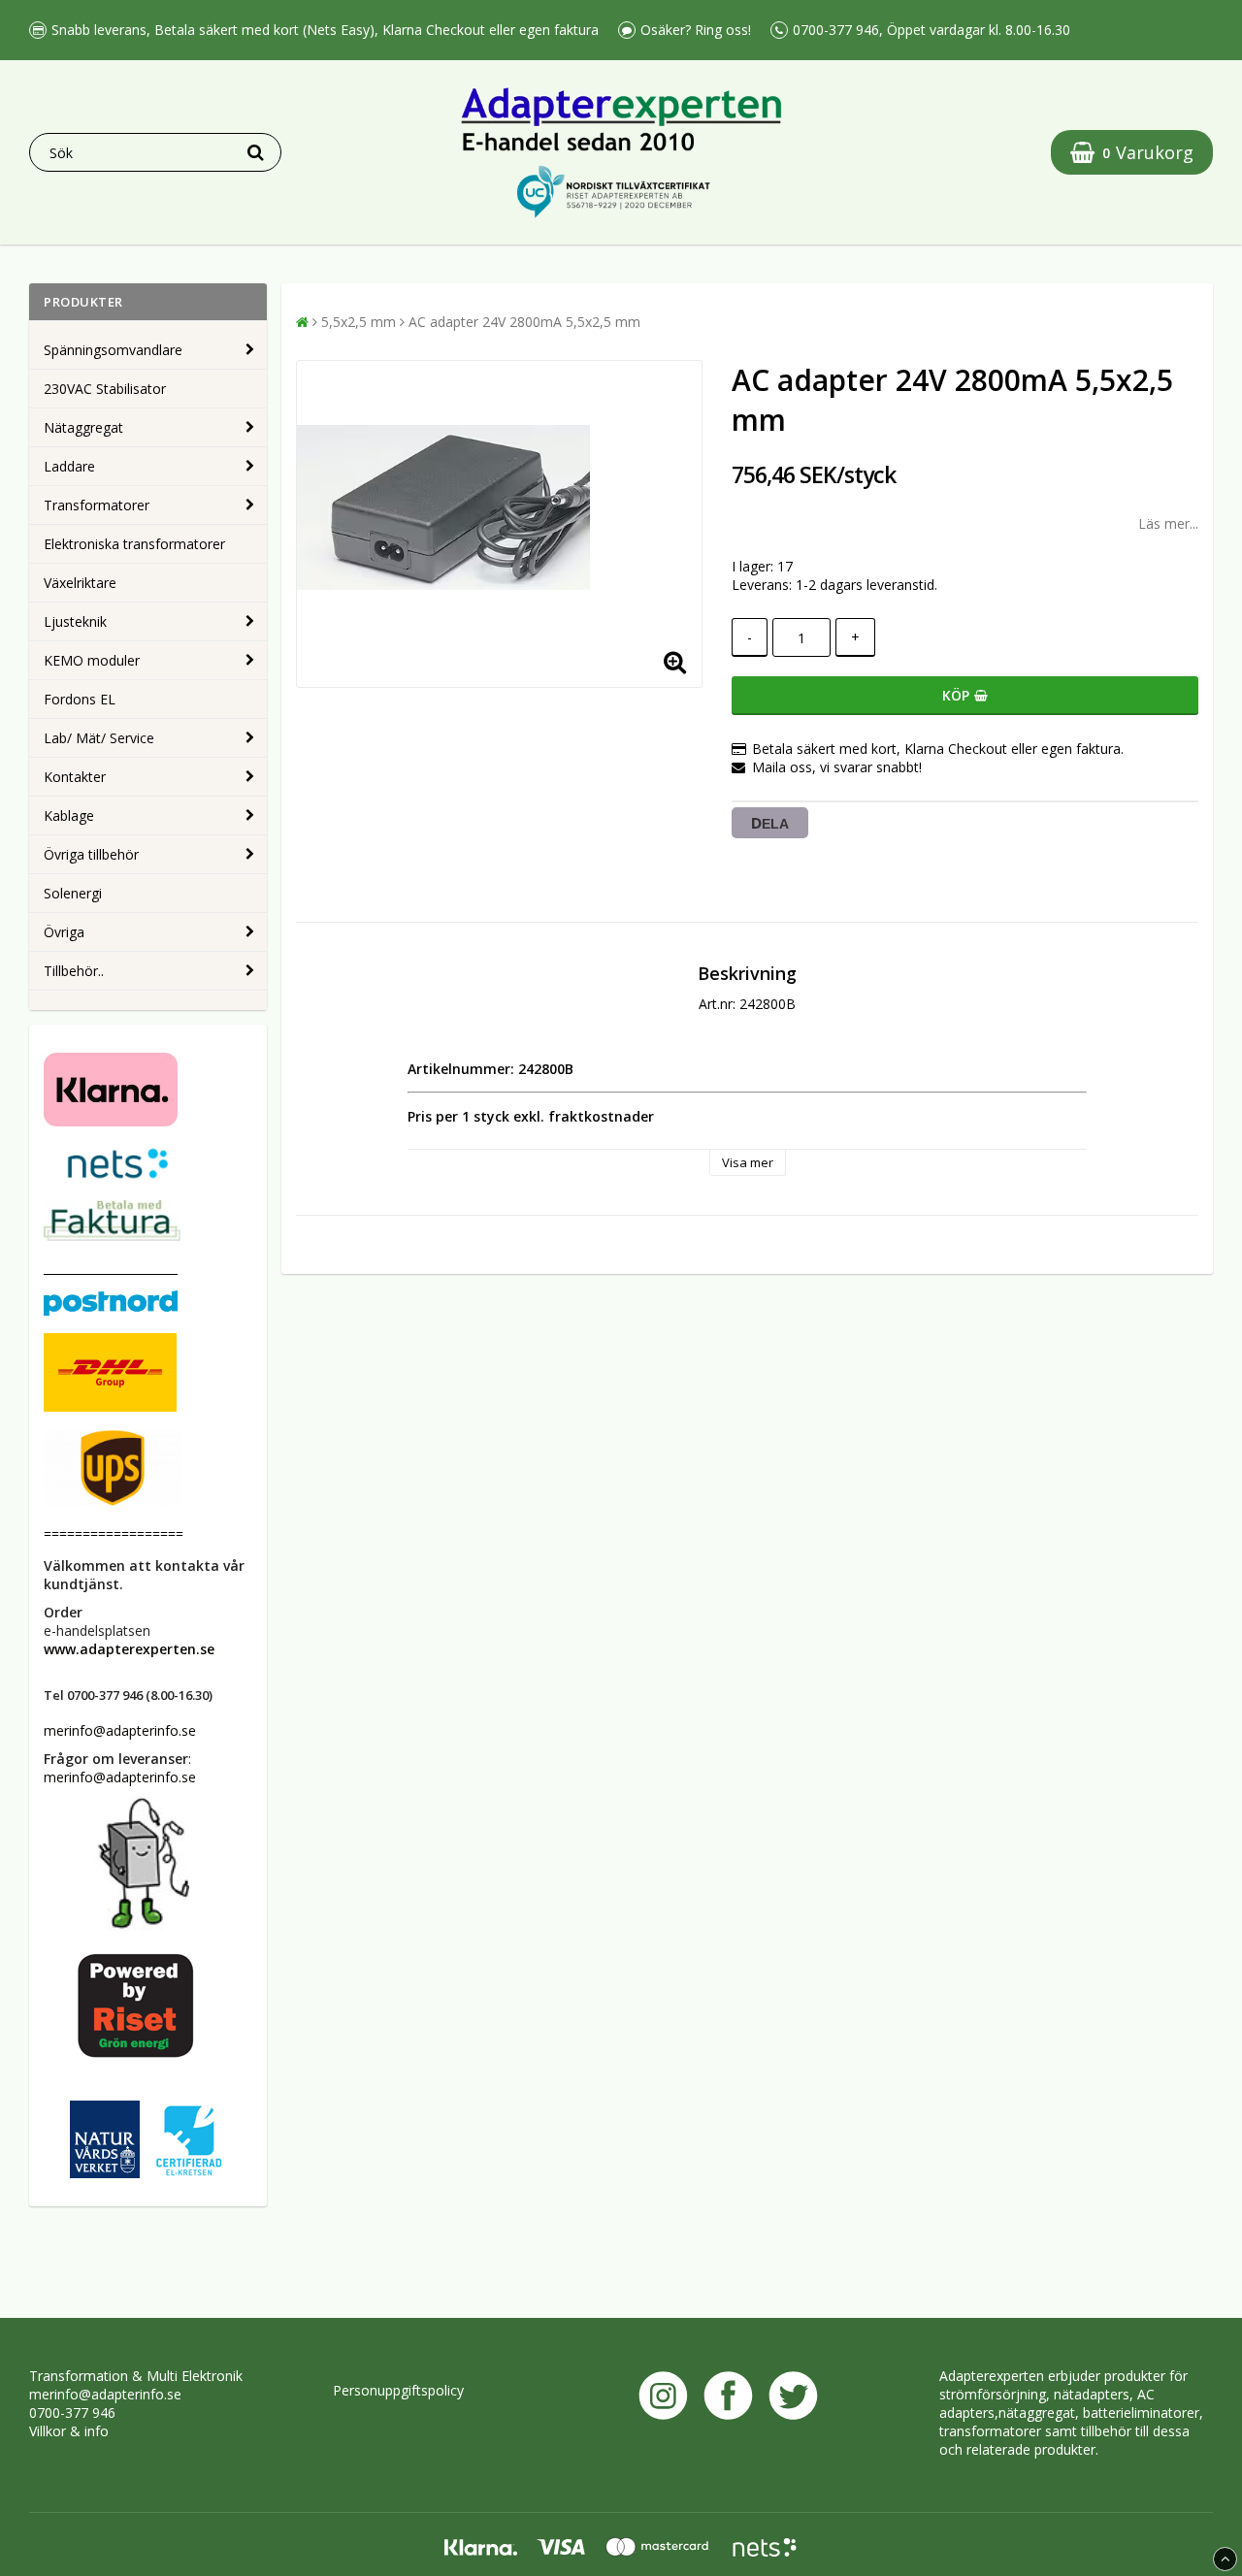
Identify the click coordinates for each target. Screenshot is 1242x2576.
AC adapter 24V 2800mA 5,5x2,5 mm (524, 322)
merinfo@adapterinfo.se (105, 2394)
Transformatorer (97, 505)
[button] (1132, 152)
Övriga (64, 932)
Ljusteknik (75, 621)
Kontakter (75, 777)
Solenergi (73, 893)
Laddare (69, 466)
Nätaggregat (83, 427)
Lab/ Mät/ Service (99, 738)
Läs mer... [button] (1168, 523)
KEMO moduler (92, 660)
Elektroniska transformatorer (134, 544)
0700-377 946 (72, 2413)
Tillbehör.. (74, 971)
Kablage (69, 815)
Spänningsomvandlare (113, 350)
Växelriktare (80, 583)
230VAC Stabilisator (105, 389)
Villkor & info (69, 2431)
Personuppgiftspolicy (398, 2390)
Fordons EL (80, 699)
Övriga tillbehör (91, 854)
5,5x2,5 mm (359, 322)
